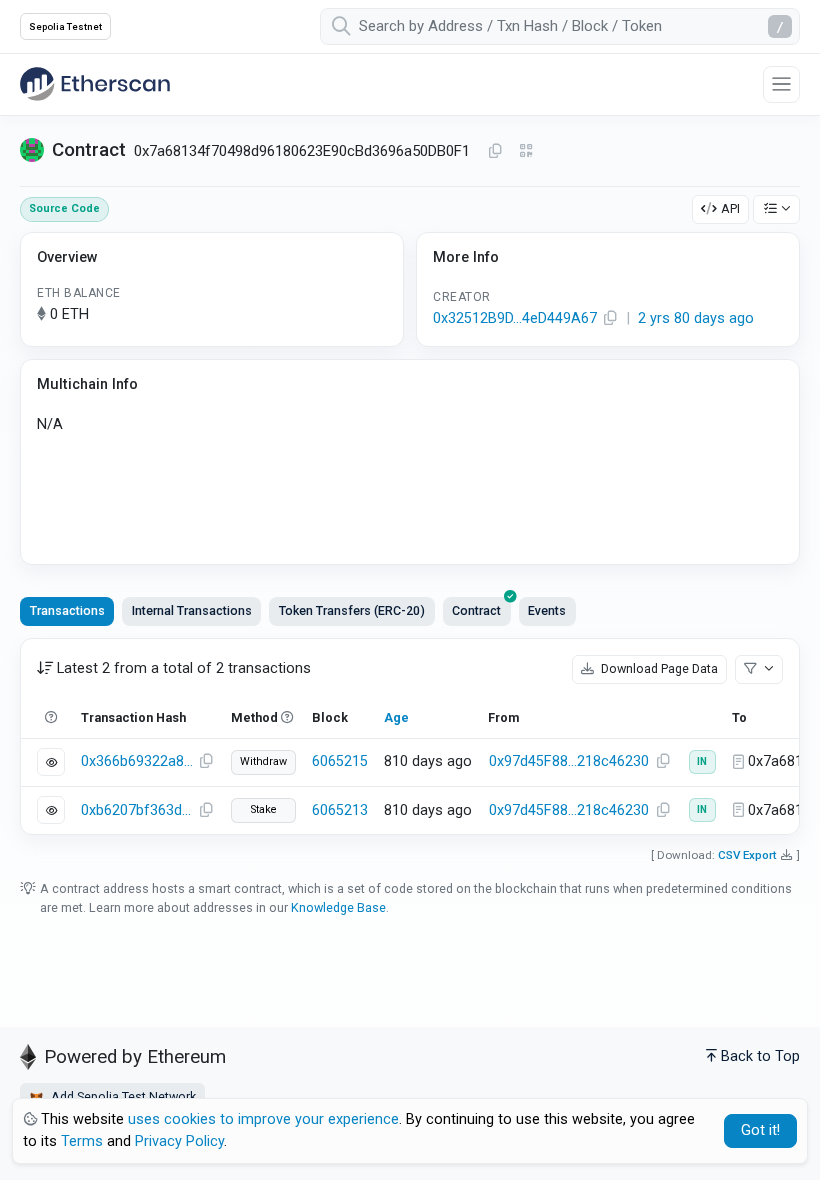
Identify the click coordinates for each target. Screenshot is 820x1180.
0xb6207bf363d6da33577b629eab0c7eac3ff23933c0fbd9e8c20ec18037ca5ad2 (137, 810)
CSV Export (747, 855)
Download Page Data (658, 668)
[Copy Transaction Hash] (206, 762)
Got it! (760, 1130)
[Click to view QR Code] (526, 151)
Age (396, 717)
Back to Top (760, 1056)
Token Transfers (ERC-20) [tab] (352, 610)
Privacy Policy (179, 1141)
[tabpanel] (410, 736)
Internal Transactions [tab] (192, 610)
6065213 (340, 810)
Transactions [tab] (67, 610)
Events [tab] (547, 610)
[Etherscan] (95, 84)
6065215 (340, 761)
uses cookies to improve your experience (263, 1119)
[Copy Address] (495, 152)
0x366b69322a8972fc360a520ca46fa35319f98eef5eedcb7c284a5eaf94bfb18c (137, 761)
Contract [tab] (476, 610)
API (730, 208)
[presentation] (477, 611)
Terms (82, 1141)
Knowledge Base (338, 907)
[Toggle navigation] (781, 84)
